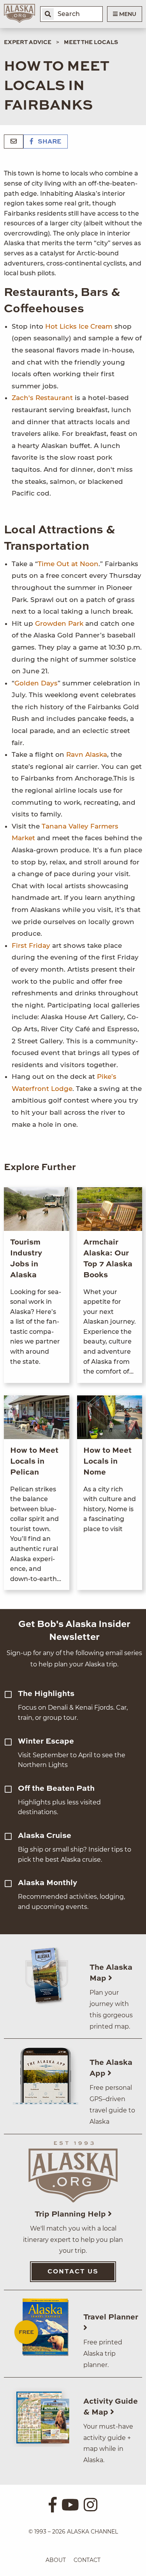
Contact (87, 2560)
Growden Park (60, 623)
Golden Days (36, 683)
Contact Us (73, 2272)
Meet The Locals (91, 42)
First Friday (31, 945)
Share (49, 142)
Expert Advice (28, 42)
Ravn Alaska (87, 754)
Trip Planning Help (71, 2215)
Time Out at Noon (68, 564)
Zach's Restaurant (42, 398)
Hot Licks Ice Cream (79, 326)
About (56, 2560)
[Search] (48, 14)
